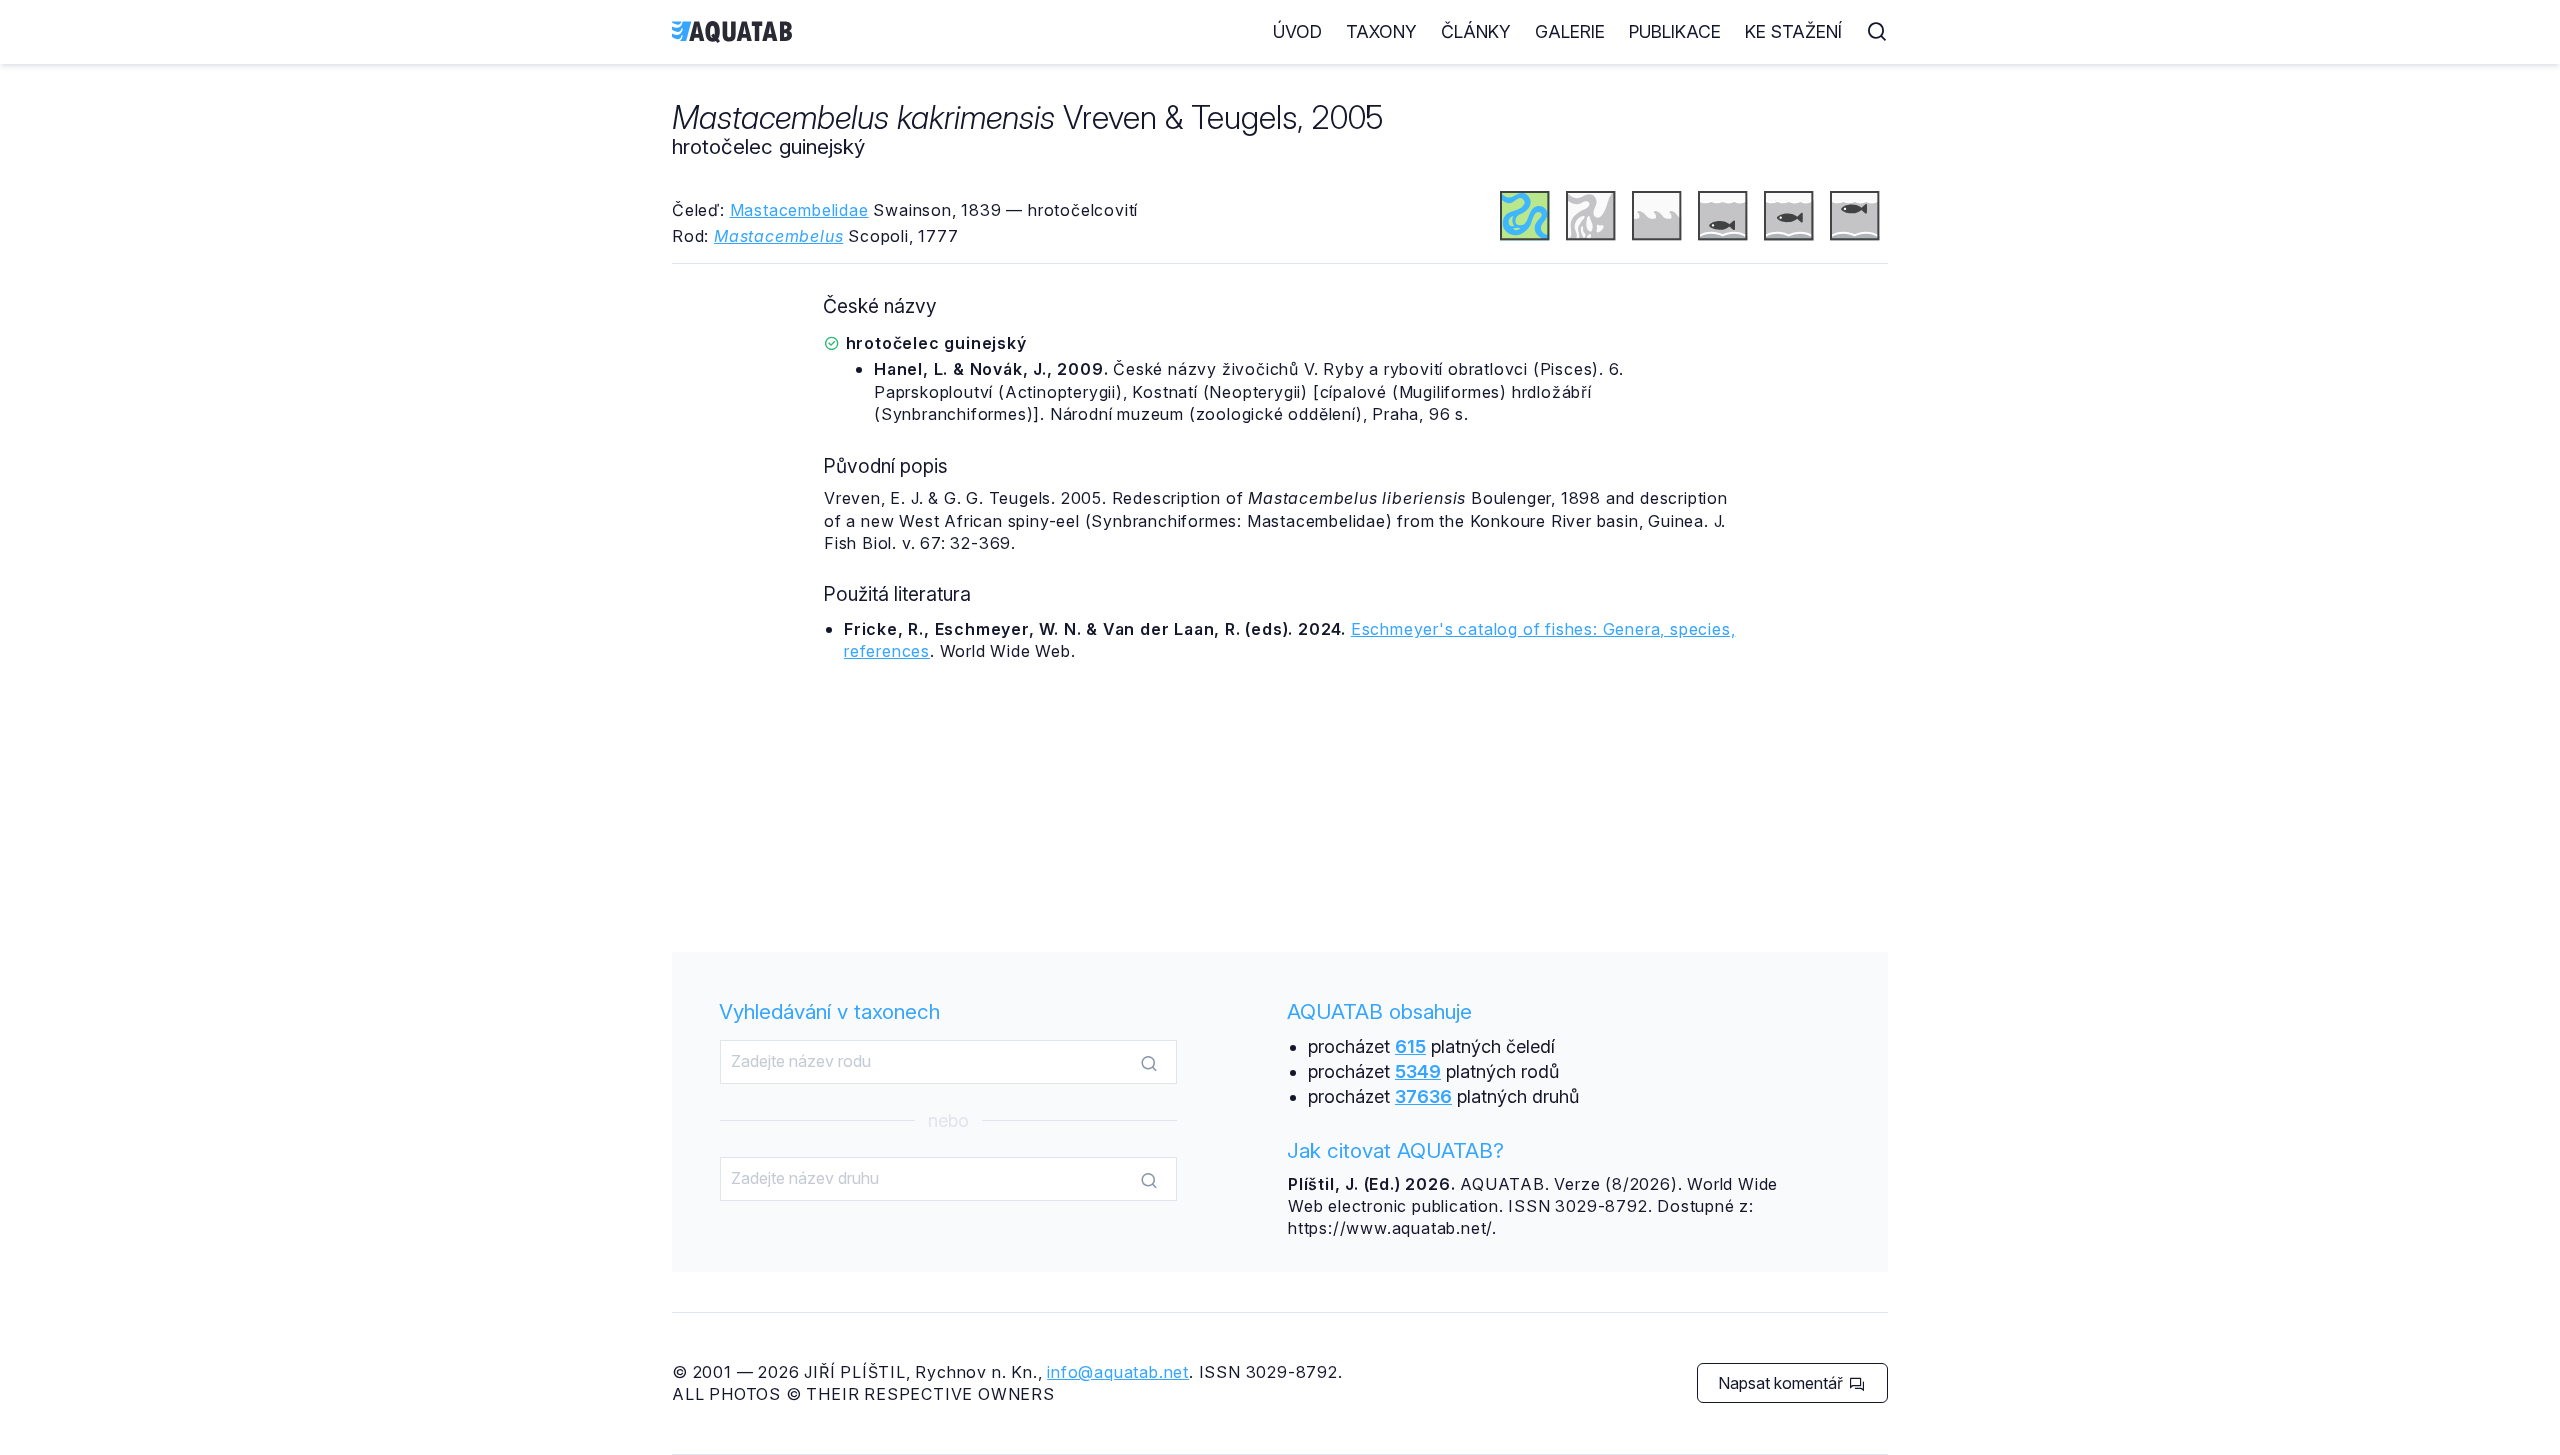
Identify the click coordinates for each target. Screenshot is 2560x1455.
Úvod (1297, 31)
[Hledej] (1149, 1063)
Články (1476, 31)
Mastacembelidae (799, 210)
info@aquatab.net (1118, 1372)
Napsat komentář (1782, 1383)
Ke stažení (1793, 31)
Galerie (1570, 31)
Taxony (1381, 31)
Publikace (1675, 31)
